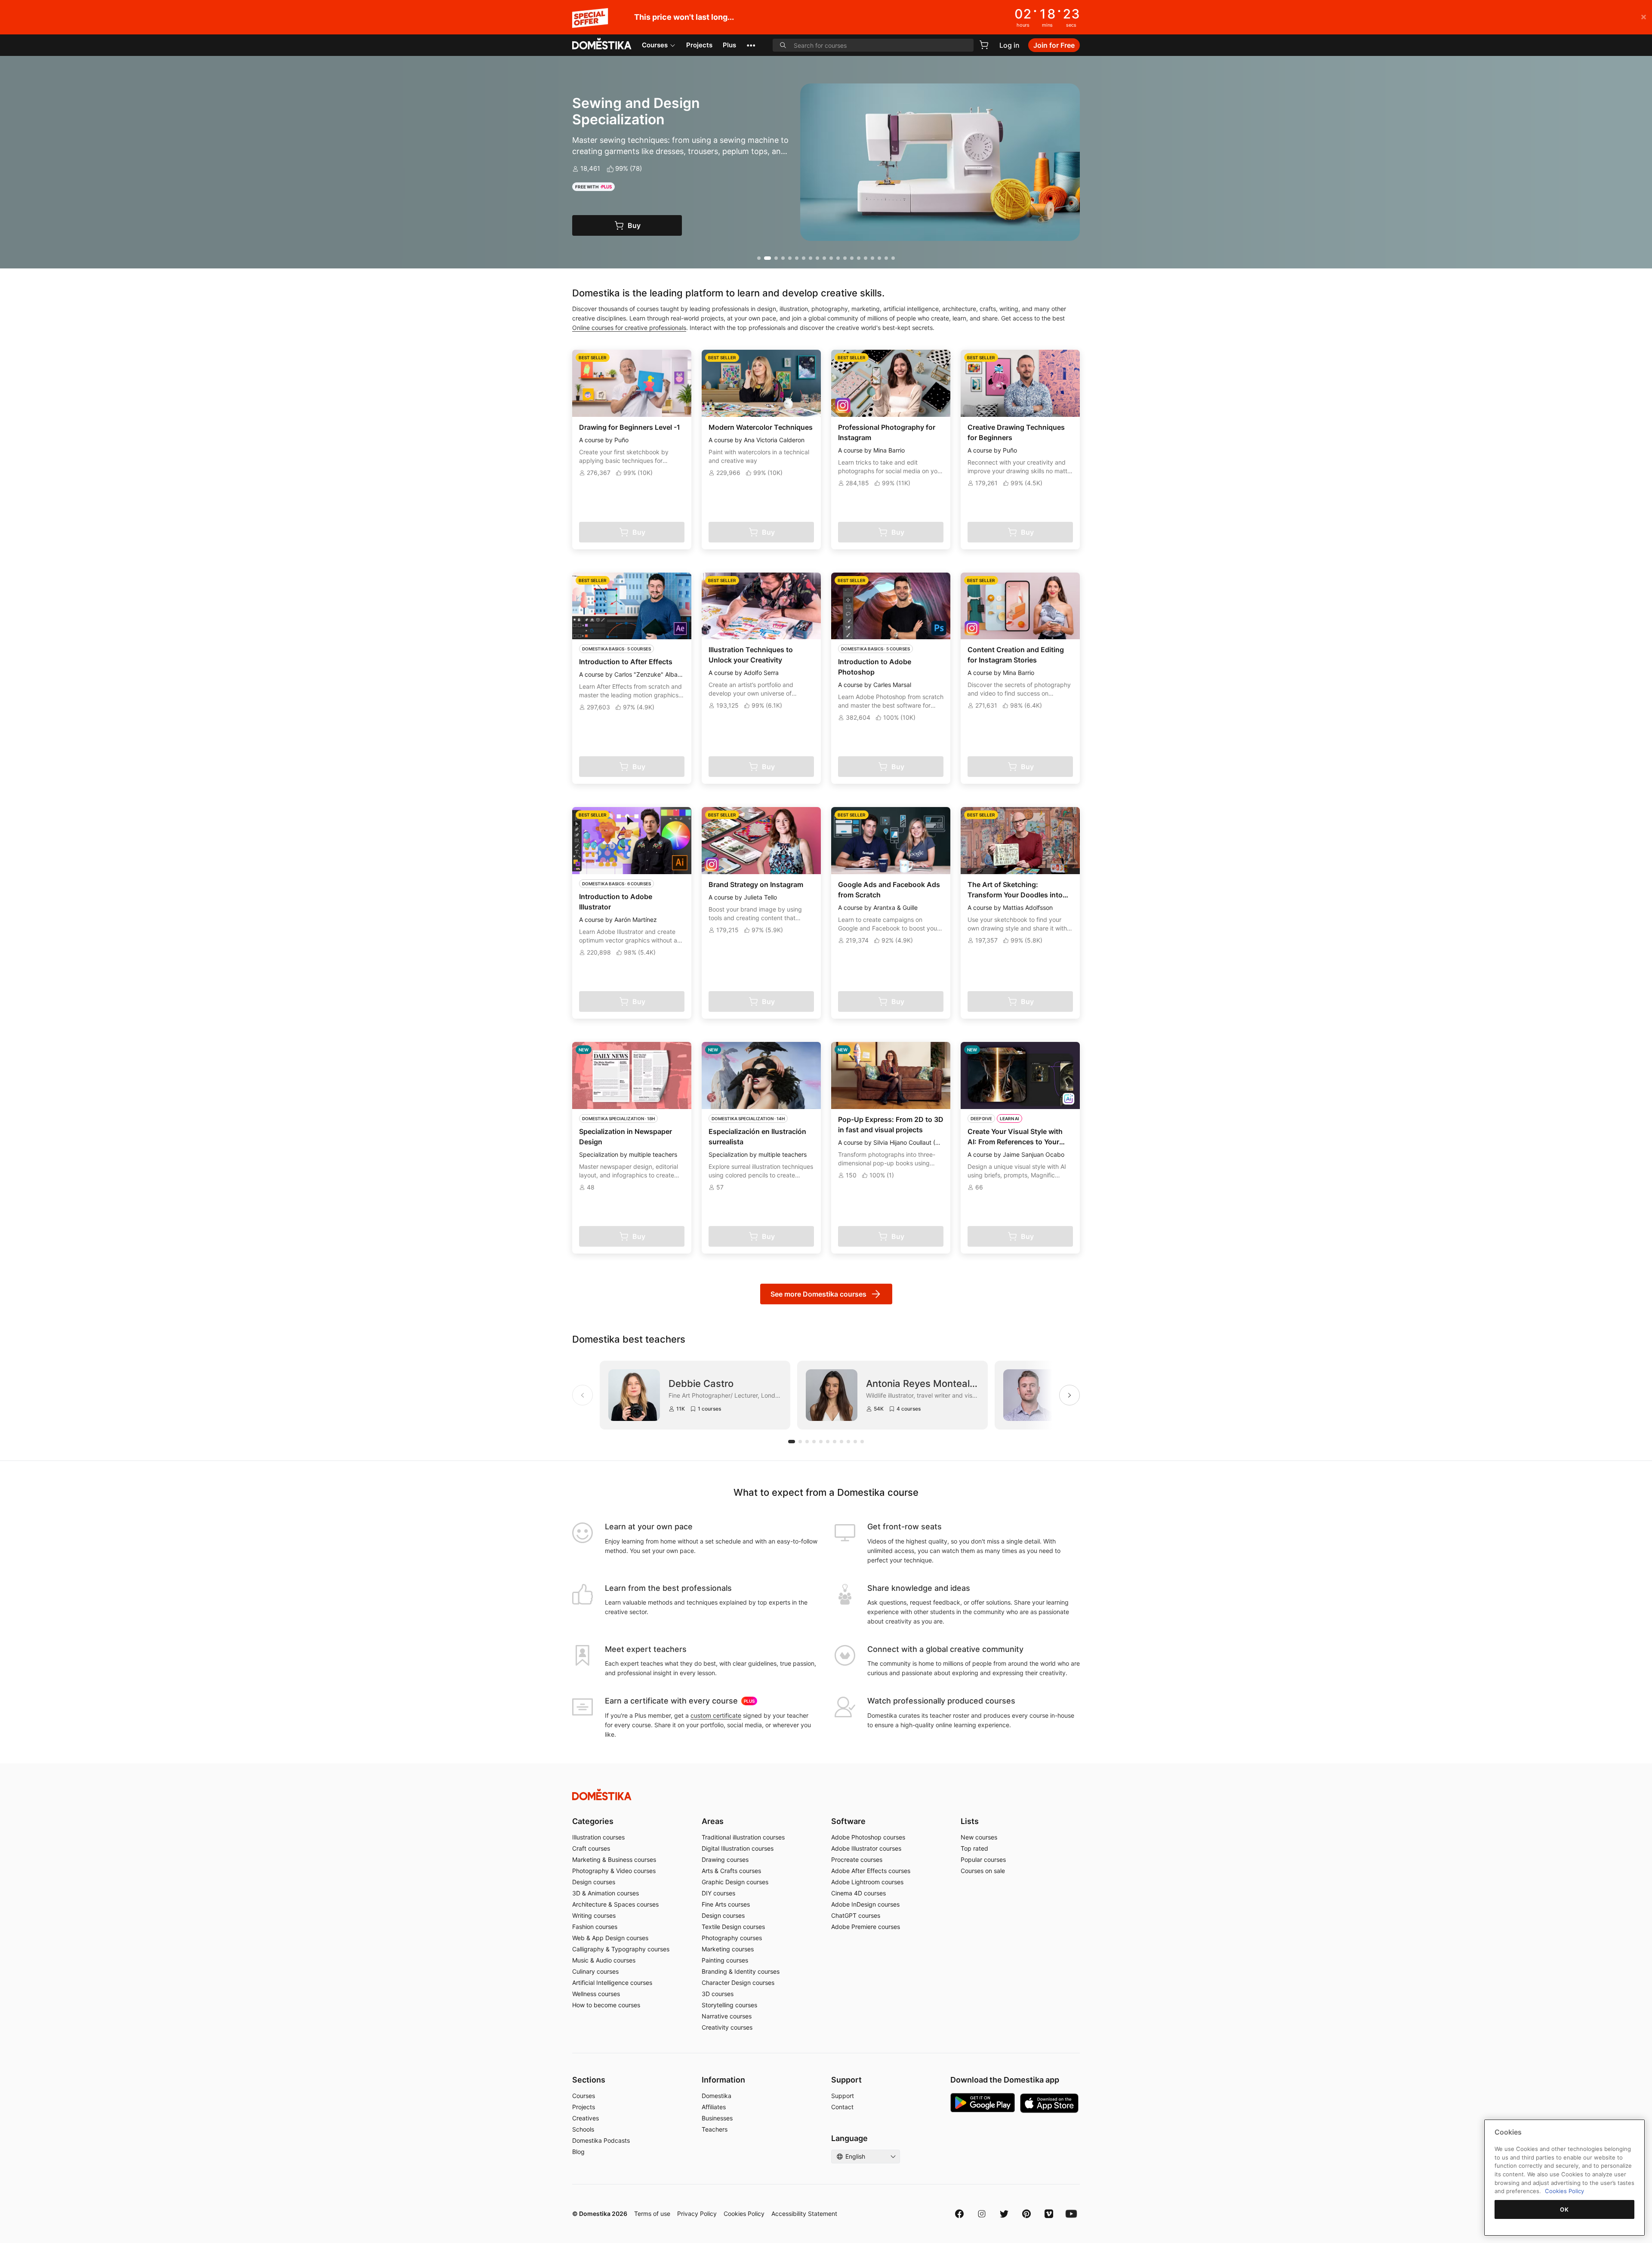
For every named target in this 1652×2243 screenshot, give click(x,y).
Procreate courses (857, 1859)
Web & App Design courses (610, 1938)
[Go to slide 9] (817, 258)
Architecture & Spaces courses (615, 1904)
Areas (713, 1821)
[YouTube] (1071, 2214)
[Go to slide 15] (859, 258)
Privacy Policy (697, 2214)
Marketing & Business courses (614, 1859)
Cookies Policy (744, 2214)
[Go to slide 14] (852, 258)
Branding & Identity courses (741, 1971)
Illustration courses (598, 1837)
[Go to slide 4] (783, 258)
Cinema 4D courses (858, 1893)
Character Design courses (738, 1983)
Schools (583, 2129)
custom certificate (716, 1715)
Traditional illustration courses (743, 1837)
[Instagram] (982, 2214)
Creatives (586, 2118)
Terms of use (652, 2214)
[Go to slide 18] (879, 258)
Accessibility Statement (804, 2214)
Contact (842, 2107)
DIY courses (718, 1893)
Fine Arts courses (726, 1904)
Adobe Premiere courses (866, 1927)
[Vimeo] (1049, 2214)
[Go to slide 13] (845, 258)
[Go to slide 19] (886, 258)
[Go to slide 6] (797, 258)
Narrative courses (727, 2016)
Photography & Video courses (614, 1871)
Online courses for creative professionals (629, 328)
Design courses (594, 1882)
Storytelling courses (729, 2005)
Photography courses (732, 1938)
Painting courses (725, 1960)
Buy (634, 225)
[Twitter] (1004, 2214)
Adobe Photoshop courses (868, 1837)
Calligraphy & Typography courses (621, 1949)
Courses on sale (983, 1871)
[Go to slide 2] (766, 258)
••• (751, 45)
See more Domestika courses (818, 1294)
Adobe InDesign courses (865, 1904)
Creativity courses (727, 2027)
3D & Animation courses (606, 1893)
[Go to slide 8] (811, 258)
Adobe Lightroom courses (867, 1882)
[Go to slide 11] (831, 258)
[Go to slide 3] (774, 258)
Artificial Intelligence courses (612, 1983)
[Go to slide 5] (790, 258)
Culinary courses (595, 1971)
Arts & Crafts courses (731, 1871)
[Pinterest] (1026, 2214)
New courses (979, 1837)
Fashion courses (595, 1927)
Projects (699, 45)
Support (843, 2096)
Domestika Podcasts (601, 2140)
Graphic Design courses (735, 1882)
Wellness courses (596, 1994)
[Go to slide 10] (824, 258)
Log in (1009, 45)
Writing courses (594, 1915)
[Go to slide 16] (866, 258)
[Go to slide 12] (838, 258)
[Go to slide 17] (872, 258)
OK (1564, 2209)
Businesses (717, 2118)
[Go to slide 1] (759, 258)
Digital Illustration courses (738, 1848)
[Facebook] (959, 2214)
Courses (655, 45)
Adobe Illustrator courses (866, 1848)
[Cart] (984, 45)
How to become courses (606, 2005)
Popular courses (983, 1859)
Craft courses (591, 1848)
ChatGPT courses (856, 1915)
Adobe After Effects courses (871, 1871)
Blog (578, 2152)
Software (848, 1821)
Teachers (715, 2129)
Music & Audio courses (604, 1960)
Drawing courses (725, 1859)
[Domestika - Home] (602, 44)
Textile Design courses (733, 1927)
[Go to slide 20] (893, 258)
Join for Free (1054, 45)
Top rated (974, 1848)
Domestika (717, 2096)
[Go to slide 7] (804, 258)
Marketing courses (728, 1949)
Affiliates (714, 2107)
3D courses (718, 1994)
